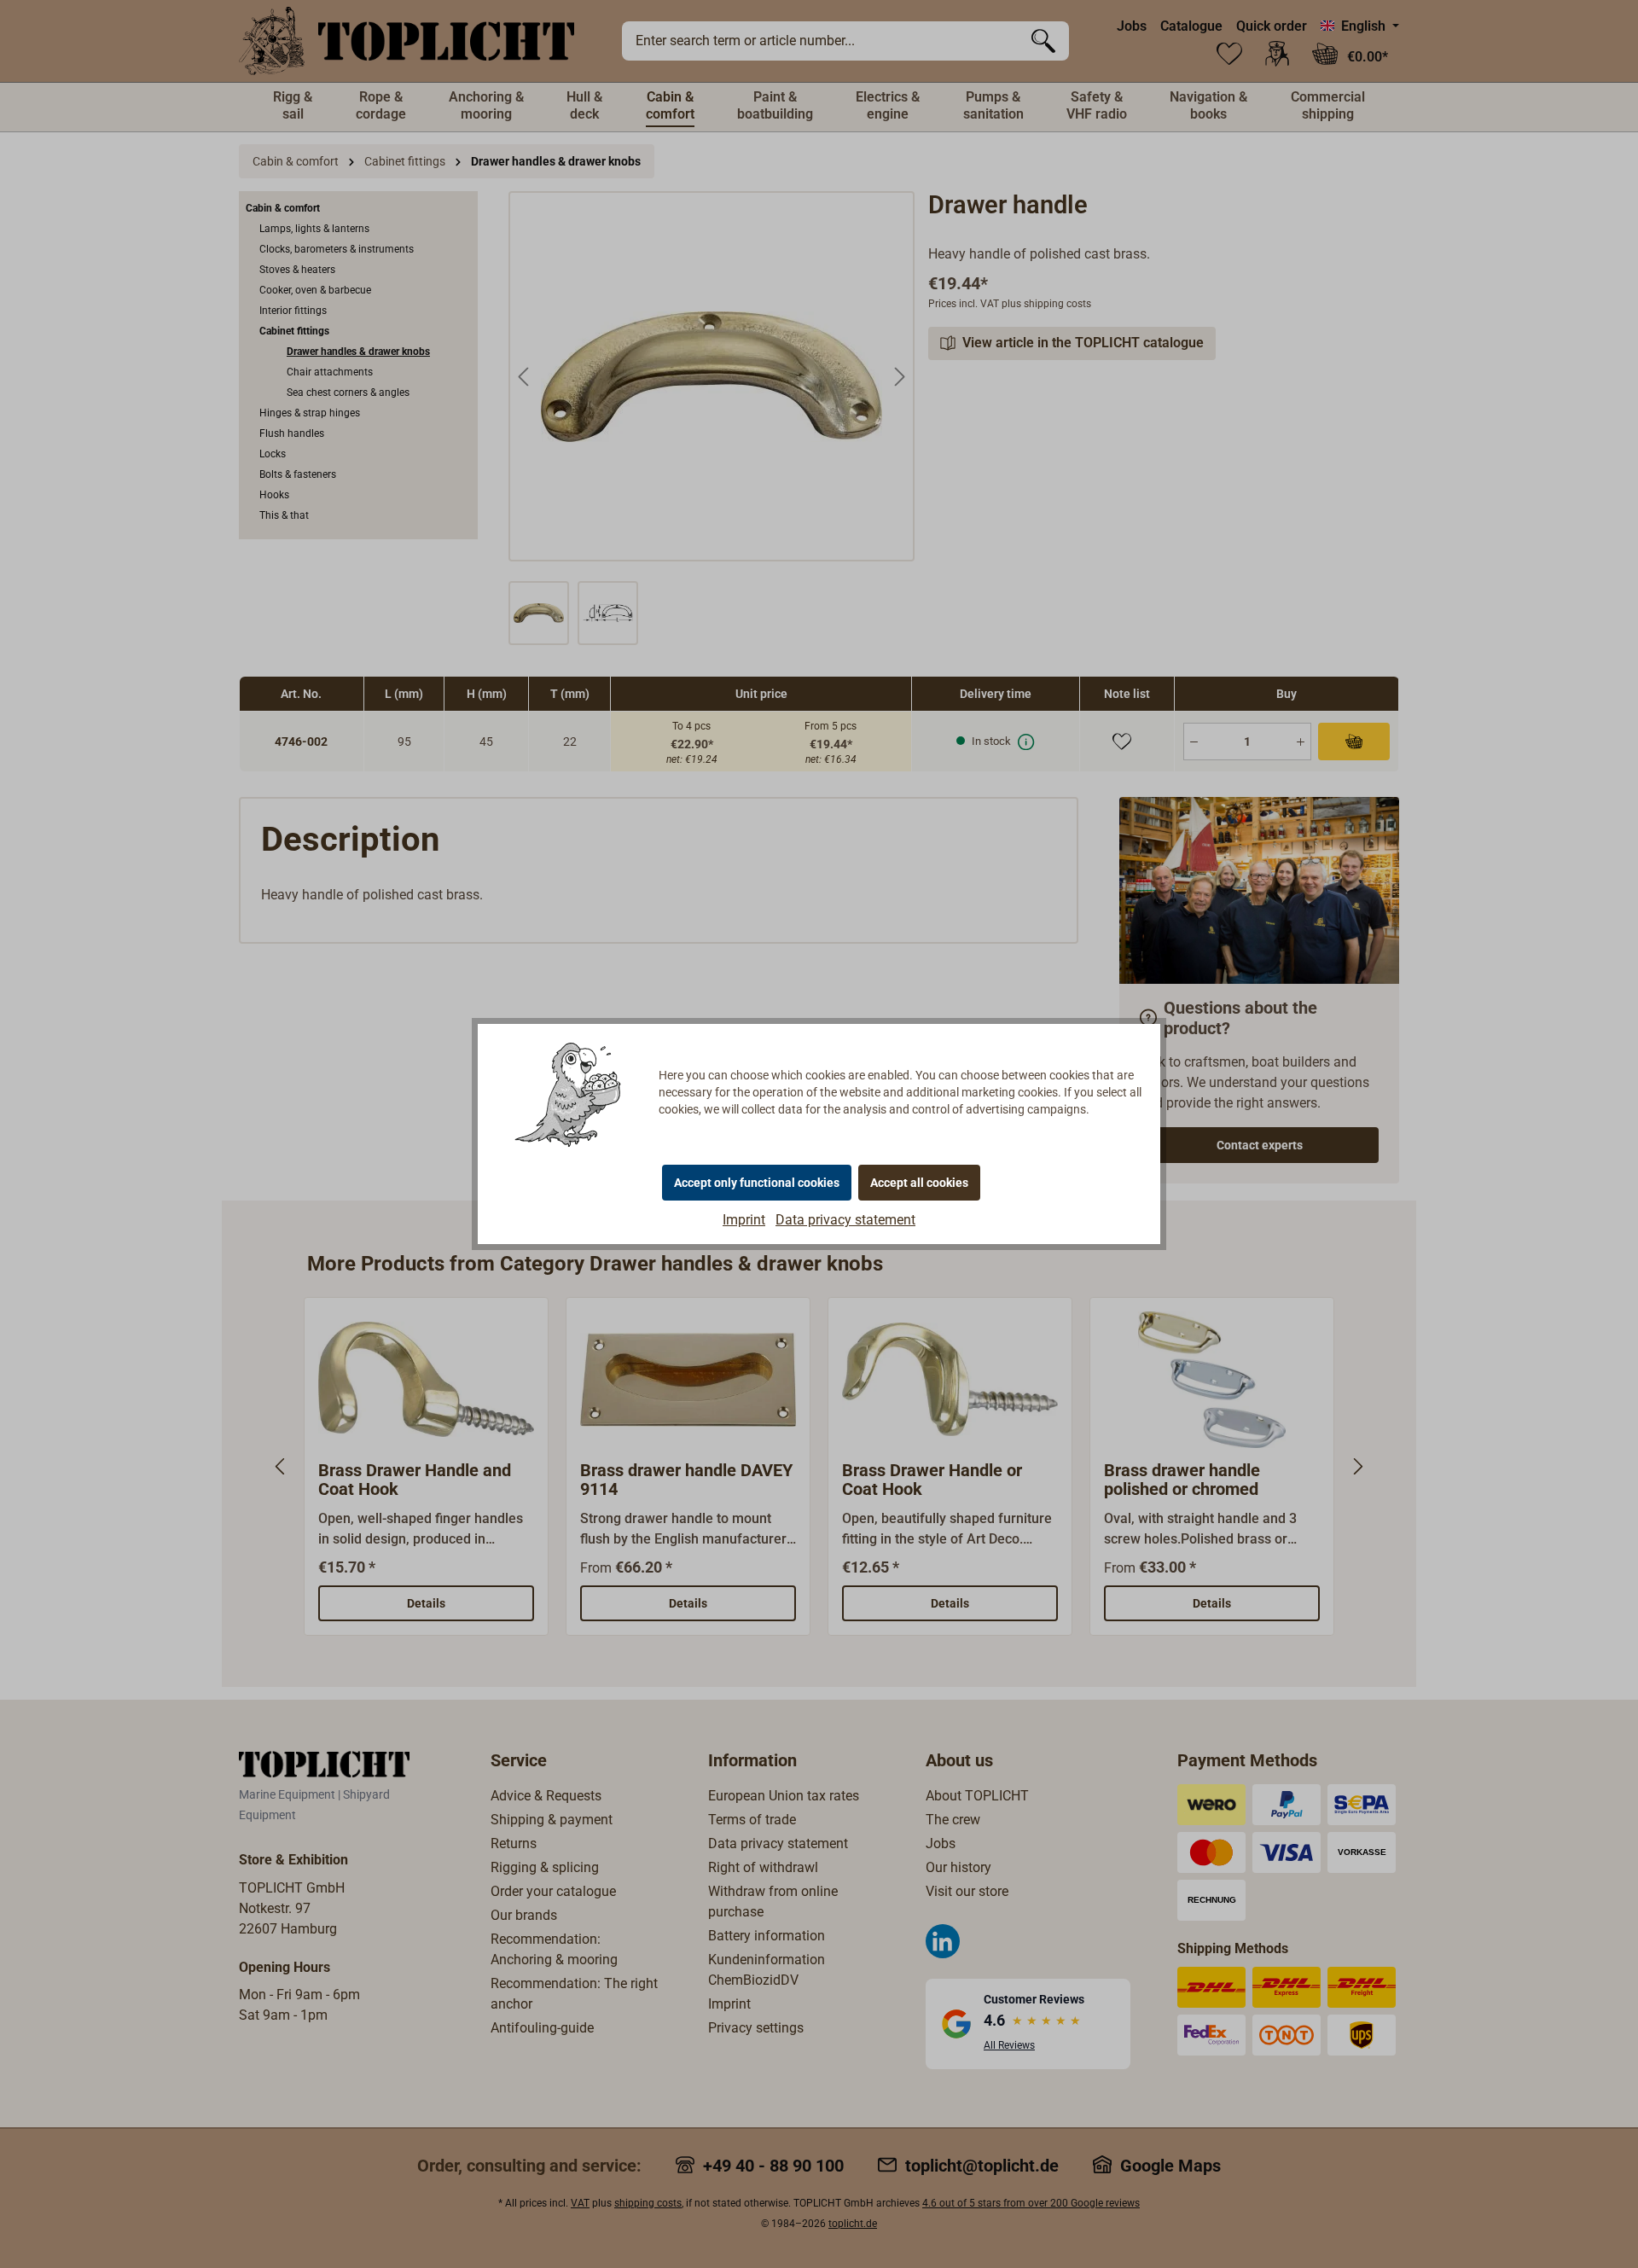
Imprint (744, 1220)
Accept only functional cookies (757, 1183)
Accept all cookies (919, 1183)
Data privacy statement (845, 1220)
